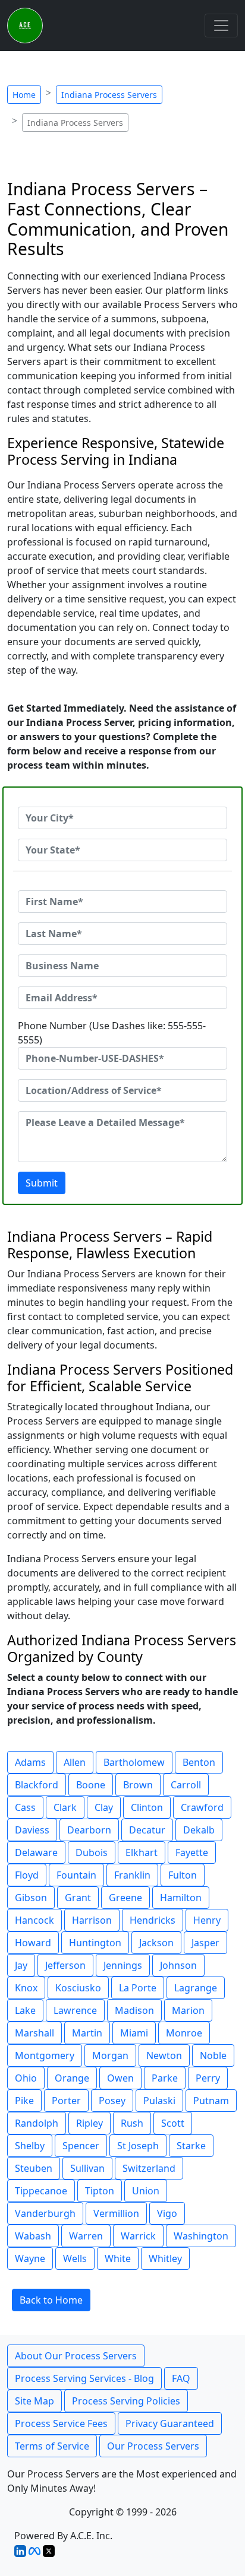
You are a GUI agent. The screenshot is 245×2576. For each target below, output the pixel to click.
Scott (173, 2123)
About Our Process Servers (76, 2356)
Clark (65, 1807)
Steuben (34, 2168)
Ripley (89, 2123)
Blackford (37, 1785)
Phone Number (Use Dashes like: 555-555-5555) (112, 1033)
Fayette (192, 1852)
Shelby (30, 2146)
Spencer (81, 2146)
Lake (25, 2010)
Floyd (27, 1875)
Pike (24, 2101)
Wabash (33, 2236)
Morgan (110, 2055)
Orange (72, 2078)
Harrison (92, 1920)
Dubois (92, 1852)
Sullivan (87, 2168)
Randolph (37, 2123)
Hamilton (181, 1898)
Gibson (31, 1898)
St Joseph (138, 2146)
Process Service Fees (61, 2423)
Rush (132, 2123)
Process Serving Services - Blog (84, 2378)
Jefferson (65, 1965)
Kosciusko (78, 1988)
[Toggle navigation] (221, 26)
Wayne (30, 2258)
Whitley (165, 2258)
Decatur (147, 1830)
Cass (25, 1807)
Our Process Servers (153, 2446)
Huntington (95, 1943)
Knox (26, 1988)
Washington (201, 2236)
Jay (21, 1965)
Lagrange (196, 1988)
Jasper (205, 1943)
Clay (104, 1807)
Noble (213, 2055)
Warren (86, 2236)
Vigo (167, 2213)
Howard (33, 1943)
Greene (125, 1898)
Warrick (138, 2236)
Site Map (34, 2401)
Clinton (147, 1807)
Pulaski (159, 2101)
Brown (138, 1785)
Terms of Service (52, 2446)
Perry (208, 2078)
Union (146, 2191)
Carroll (186, 1785)
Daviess (32, 1830)
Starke (191, 2146)
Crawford (202, 1807)
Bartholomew (134, 1762)
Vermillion (116, 2213)
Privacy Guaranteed (170, 2423)
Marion (188, 2010)
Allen (75, 1762)
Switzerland (149, 2168)
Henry (207, 1920)
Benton (199, 1762)
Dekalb (199, 1830)
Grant (78, 1898)
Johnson (178, 1965)
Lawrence (75, 2010)
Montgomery (45, 2055)
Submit (42, 1183)
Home (24, 95)
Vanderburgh (45, 2213)
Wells (75, 2258)
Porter (66, 2101)
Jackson (156, 1943)
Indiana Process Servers (109, 95)
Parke (165, 2078)
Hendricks (153, 1920)
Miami (134, 2033)
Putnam (211, 2101)
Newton (164, 2055)
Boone (91, 1785)
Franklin (132, 1875)
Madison (134, 2010)
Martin (87, 2033)
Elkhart (142, 1852)
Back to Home (51, 2300)
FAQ (181, 2378)
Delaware (36, 1852)
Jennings (123, 1965)
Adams (30, 1762)
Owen (120, 2078)
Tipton (100, 2191)
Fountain (76, 1875)
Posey (112, 2101)
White (118, 2258)
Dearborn (89, 1830)
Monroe (184, 2033)
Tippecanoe (41, 2191)
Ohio (26, 2078)
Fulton (183, 1875)
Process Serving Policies (126, 2401)
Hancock (34, 1920)
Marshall (34, 2033)
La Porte (138, 1988)
